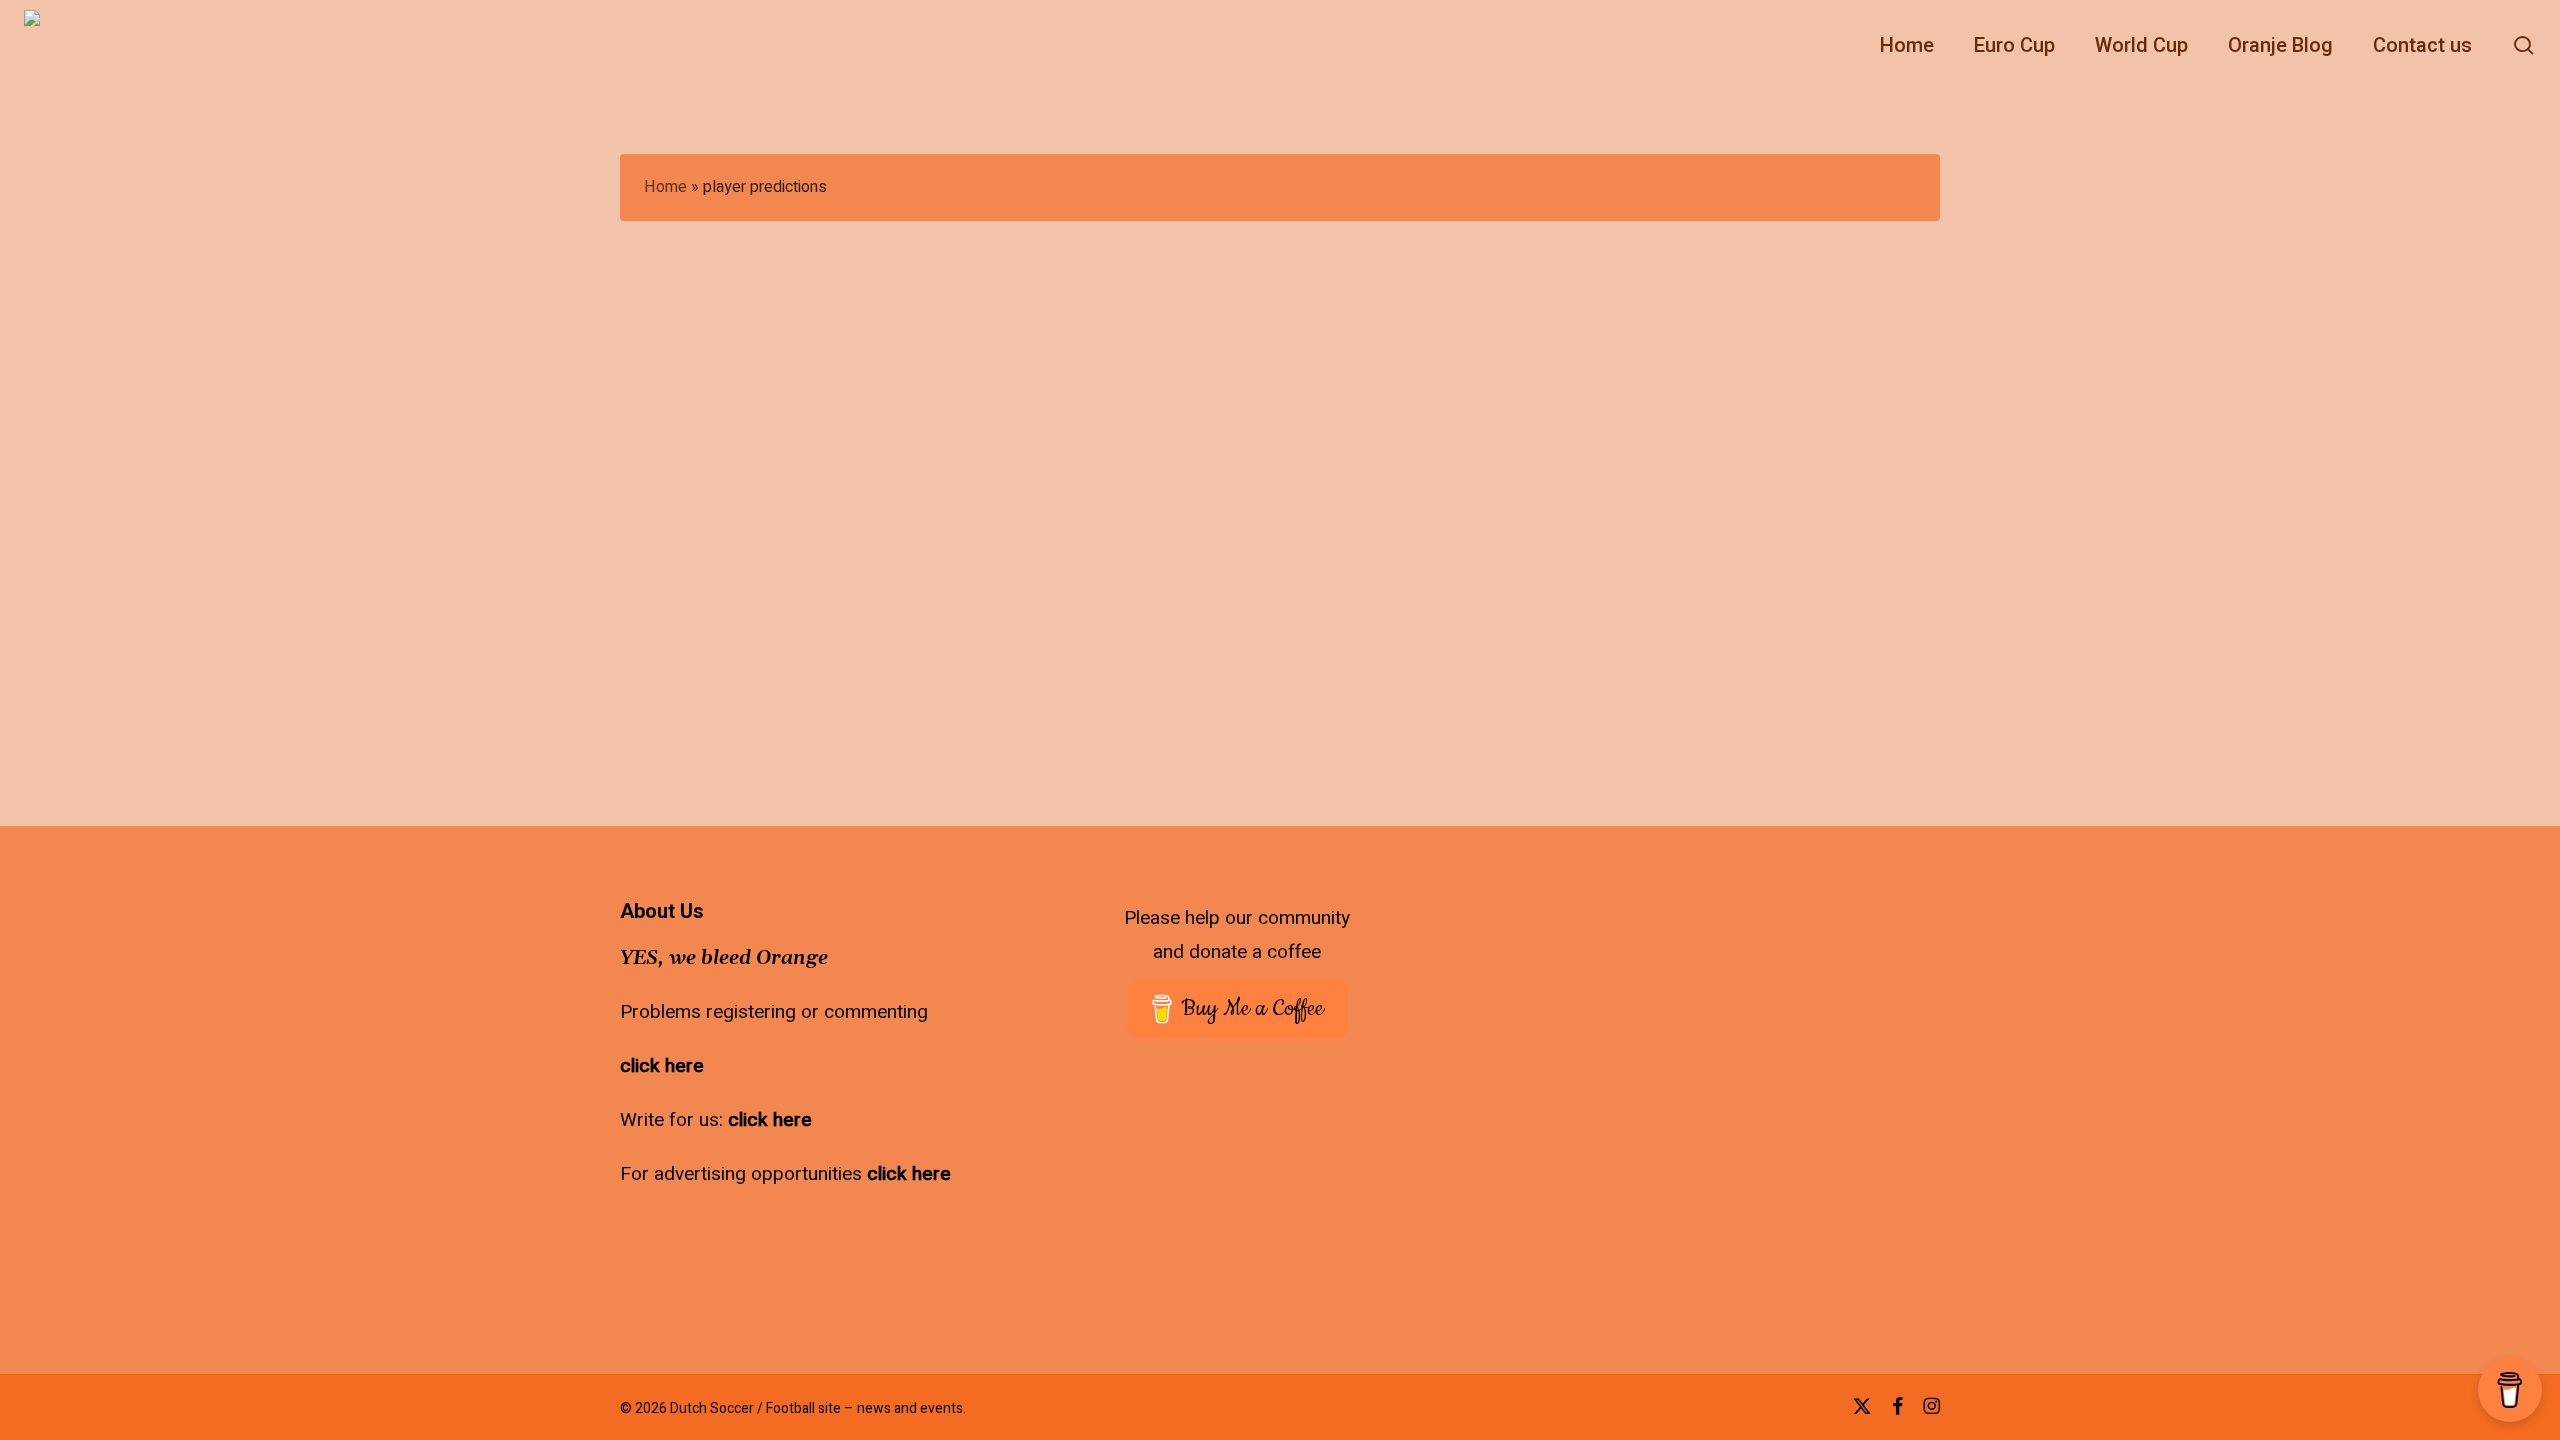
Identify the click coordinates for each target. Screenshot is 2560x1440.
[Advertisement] (1844, 1026)
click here (662, 1066)
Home (665, 187)
